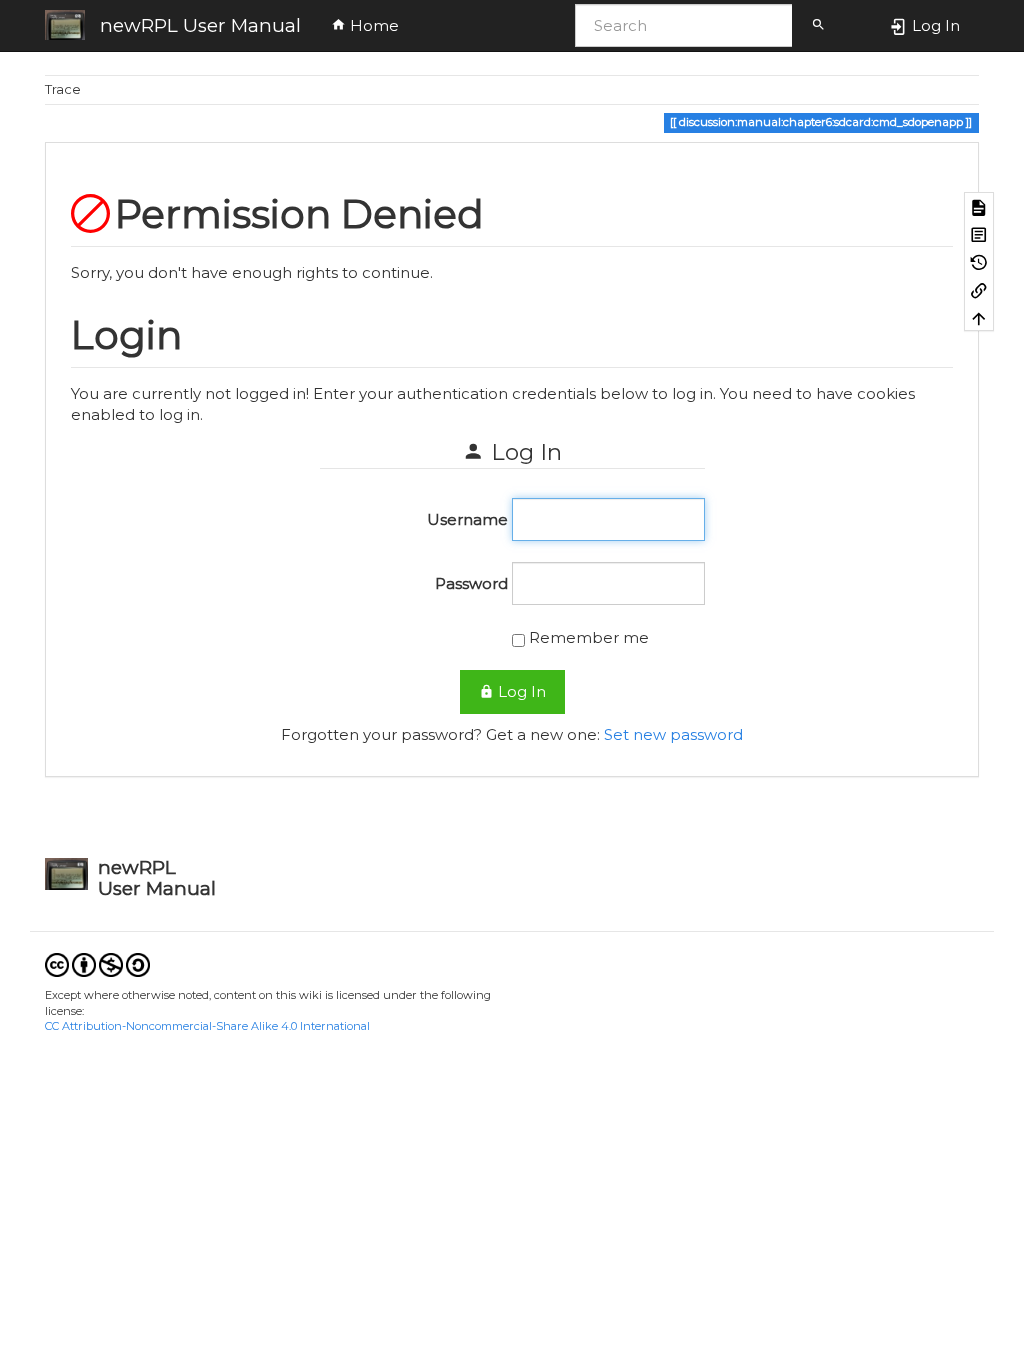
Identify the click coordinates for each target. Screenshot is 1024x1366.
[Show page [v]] (979, 206)
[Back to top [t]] (979, 318)
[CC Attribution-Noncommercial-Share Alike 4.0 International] (97, 964)
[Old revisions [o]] (979, 262)
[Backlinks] (979, 290)
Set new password (673, 734)
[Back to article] (979, 234)
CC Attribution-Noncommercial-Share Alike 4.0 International (207, 1026)
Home (372, 25)
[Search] (818, 25)
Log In (520, 691)
